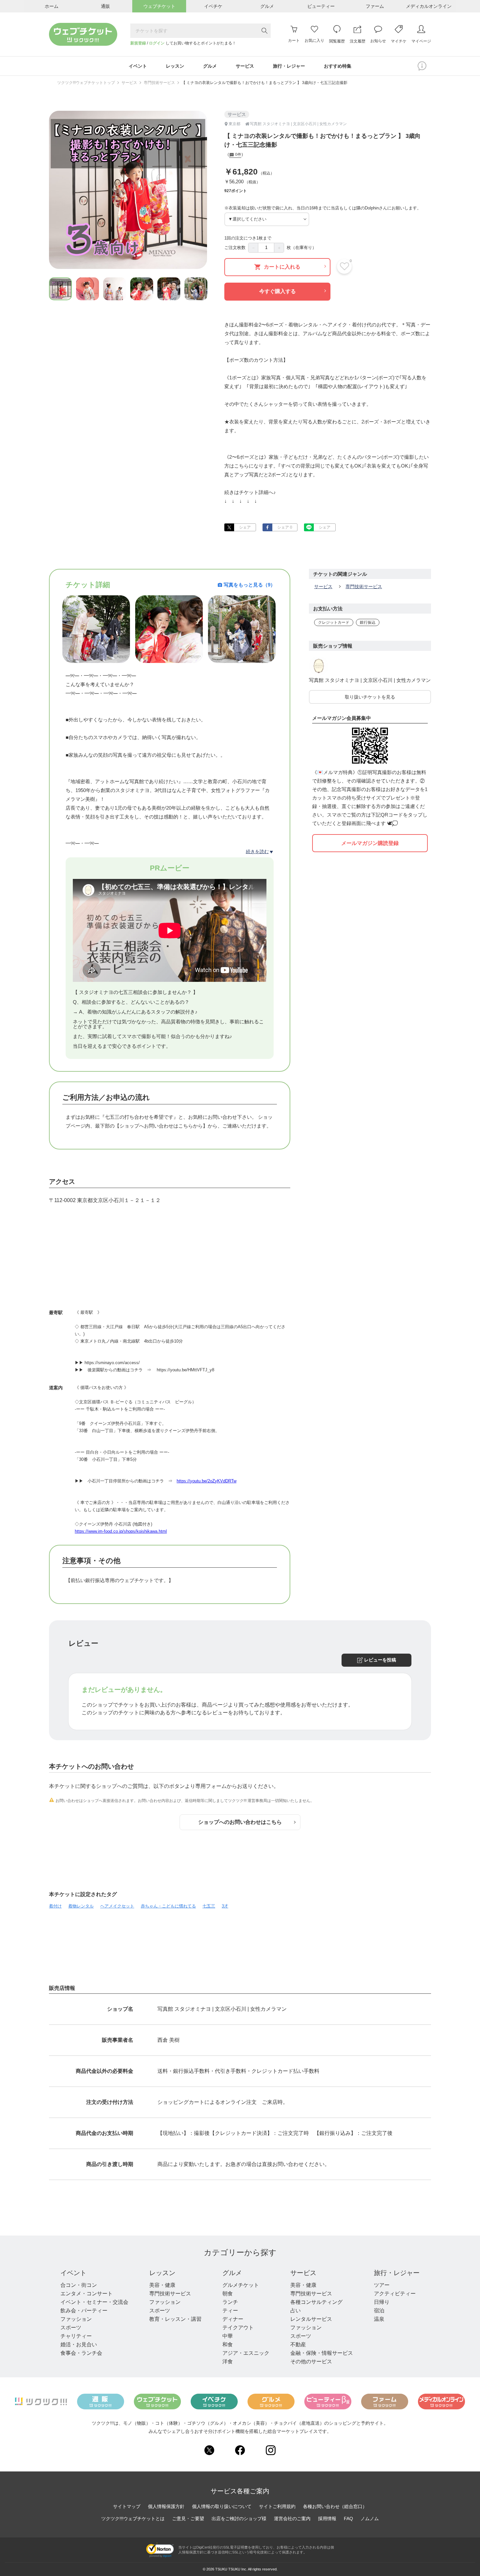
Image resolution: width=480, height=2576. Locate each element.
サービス (129, 83)
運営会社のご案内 (292, 2518)
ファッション (76, 2319)
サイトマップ (127, 2506)
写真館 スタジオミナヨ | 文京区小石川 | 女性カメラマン (370, 680)
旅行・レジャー (397, 2273)
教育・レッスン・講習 (175, 2319)
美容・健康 (162, 2285)
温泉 (379, 2319)
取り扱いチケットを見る (370, 697)
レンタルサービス (311, 2319)
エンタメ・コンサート (87, 2294)
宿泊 (379, 2311)
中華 (228, 2336)
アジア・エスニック (246, 2353)
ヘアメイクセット (117, 1906)
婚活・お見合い (79, 2345)
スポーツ (71, 2328)
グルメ (232, 2273)
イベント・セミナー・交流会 (94, 2302)
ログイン (157, 43)
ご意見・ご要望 (188, 2518)
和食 (228, 2345)
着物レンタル (81, 1906)
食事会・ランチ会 (81, 2353)
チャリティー (76, 2336)
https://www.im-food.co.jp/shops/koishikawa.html (121, 1531)
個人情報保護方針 (166, 2506)
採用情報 (327, 2518)
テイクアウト (238, 2328)
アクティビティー (395, 2294)
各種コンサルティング (316, 2302)
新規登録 (138, 43)
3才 (225, 1906)
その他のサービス (311, 2361)
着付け (55, 1906)
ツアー (382, 2285)
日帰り (382, 2302)
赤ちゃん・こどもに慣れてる (168, 1906)
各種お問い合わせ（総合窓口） (335, 2506)
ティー (230, 2311)
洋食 (228, 2361)
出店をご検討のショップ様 (239, 2518)
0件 (238, 155)
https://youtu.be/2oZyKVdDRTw (207, 1481)
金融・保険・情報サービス (322, 2353)
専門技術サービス (159, 83)
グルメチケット (241, 2285)
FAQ (348, 2518)
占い (296, 2311)
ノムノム (370, 2518)
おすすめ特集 (338, 66)
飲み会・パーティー (84, 2311)
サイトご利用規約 (277, 2506)
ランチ (230, 2302)
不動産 (298, 2345)
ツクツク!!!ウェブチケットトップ (86, 83)
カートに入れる (282, 267)
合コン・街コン (79, 2285)
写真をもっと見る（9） (249, 585)
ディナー (233, 2319)
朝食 (228, 2294)
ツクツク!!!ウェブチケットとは (133, 2518)
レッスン (162, 2273)
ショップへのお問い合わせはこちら (240, 1822)
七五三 (209, 1906)
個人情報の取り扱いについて (222, 2506)
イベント (73, 2273)
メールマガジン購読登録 (370, 843)
